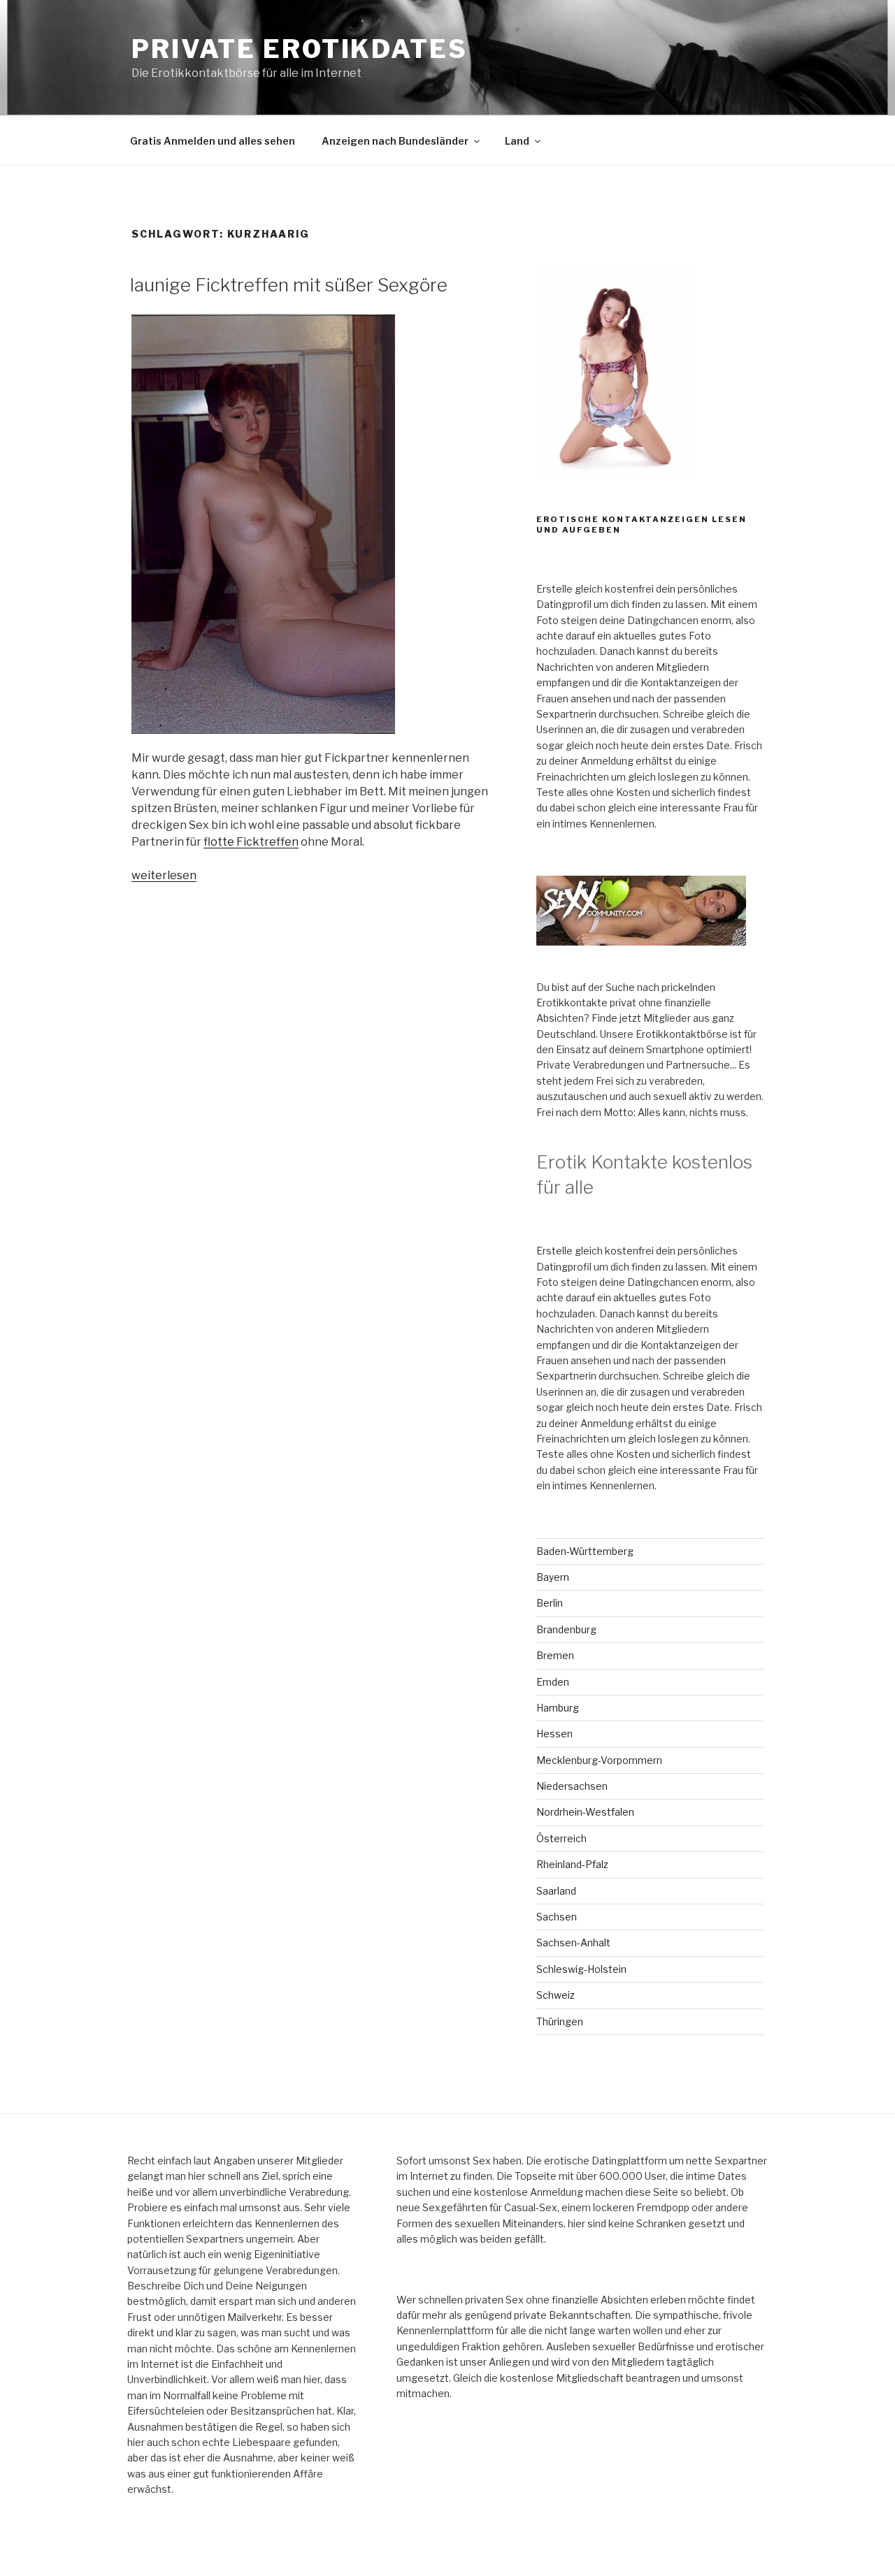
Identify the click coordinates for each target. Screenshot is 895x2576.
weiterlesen (164, 875)
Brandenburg (566, 1629)
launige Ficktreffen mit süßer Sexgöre (289, 285)
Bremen (555, 1655)
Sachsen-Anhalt (573, 1942)
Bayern (553, 1577)
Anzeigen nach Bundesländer (395, 141)
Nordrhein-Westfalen (585, 1812)
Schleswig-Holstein (581, 1969)
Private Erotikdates (300, 49)
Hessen (554, 1734)
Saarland (556, 1891)
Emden (553, 1682)
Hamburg (558, 1708)
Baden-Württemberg (585, 1551)
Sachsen (557, 1917)
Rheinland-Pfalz (572, 1864)
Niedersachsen (572, 1786)
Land (517, 141)
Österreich (561, 1838)
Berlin (550, 1603)
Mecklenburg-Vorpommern (599, 1760)
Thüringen (560, 2021)
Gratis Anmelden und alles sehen (213, 141)
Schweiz (556, 1995)
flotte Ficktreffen (251, 842)
